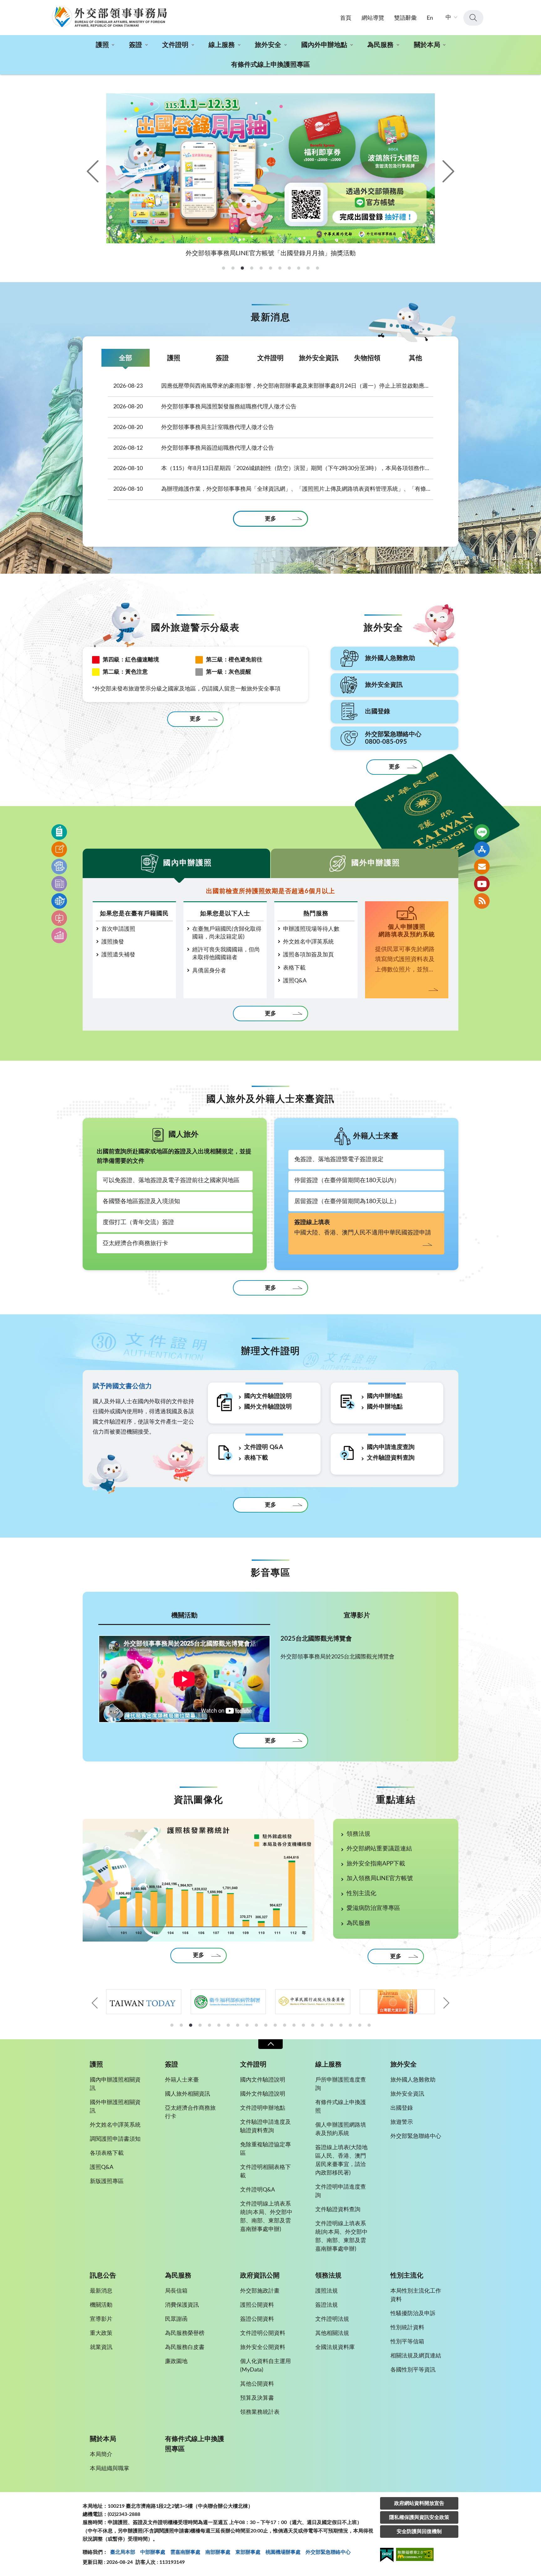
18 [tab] (332, 2025)
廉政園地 (176, 2361)
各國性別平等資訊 (413, 2370)
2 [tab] (181, 2025)
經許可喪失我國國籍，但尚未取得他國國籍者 (226, 954)
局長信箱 (176, 2291)
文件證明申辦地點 (263, 2108)
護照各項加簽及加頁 (308, 955)
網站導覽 (373, 18)
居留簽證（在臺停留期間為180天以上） (347, 1201)
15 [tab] (303, 2025)
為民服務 (380, 45)
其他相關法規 (332, 2333)
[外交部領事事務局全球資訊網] (109, 17)
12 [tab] (275, 2025)
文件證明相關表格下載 (265, 2172)
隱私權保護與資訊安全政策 (419, 2517)
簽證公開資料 (257, 2319)
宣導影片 (357, 1615)
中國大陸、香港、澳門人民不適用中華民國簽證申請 (363, 1228)
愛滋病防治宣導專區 (373, 1908)
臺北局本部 (123, 2552)
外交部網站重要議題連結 (379, 1849)
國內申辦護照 (188, 863)
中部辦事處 (153, 2552)
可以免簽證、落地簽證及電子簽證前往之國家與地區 (171, 1180)
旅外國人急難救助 (413, 2080)
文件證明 (175, 45)
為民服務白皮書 (185, 2347)
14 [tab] (294, 2025)
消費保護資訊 (182, 2305)
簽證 (136, 45)
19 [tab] (341, 2025)
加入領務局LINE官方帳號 (380, 1878)
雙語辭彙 (405, 18)
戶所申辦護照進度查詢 (341, 2084)
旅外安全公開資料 (263, 2347)
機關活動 (184, 1615)
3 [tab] (191, 2025)
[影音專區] (59, 918)
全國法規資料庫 (335, 2347)
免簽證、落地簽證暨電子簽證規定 (339, 1159)
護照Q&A (295, 981)
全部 (126, 358)
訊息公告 (103, 2276)
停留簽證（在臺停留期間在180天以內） (347, 1180)
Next (447, 171)
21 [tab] (360, 2025)
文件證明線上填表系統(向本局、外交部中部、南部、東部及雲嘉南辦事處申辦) (266, 2217)
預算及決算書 (257, 2398)
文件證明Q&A (258, 2190)
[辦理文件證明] (59, 866)
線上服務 (222, 45)
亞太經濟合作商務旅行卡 (135, 1243)
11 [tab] (266, 2025)
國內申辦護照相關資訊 (115, 2084)
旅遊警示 (402, 2122)
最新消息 (101, 2291)
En (430, 18)
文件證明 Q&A (264, 1447)
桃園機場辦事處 (283, 2552)
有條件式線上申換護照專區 (270, 65)
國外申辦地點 (385, 1407)
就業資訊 (101, 2347)
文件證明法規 (332, 2319)
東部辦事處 (248, 2552)
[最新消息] (59, 884)
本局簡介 (101, 2454)
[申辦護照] (59, 832)
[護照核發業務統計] (198, 1880)
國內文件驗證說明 (268, 1396)
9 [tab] (247, 2025)
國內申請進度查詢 (391, 1447)
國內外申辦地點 (324, 45)
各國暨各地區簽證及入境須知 (141, 1201)
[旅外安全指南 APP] (482, 849)
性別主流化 (361, 1893)
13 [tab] (285, 2025)
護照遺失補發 (118, 955)
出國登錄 (402, 2108)
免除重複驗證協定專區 (265, 2149)
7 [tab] (228, 2025)
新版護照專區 (107, 2181)
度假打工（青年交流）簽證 (138, 1222)
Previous (94, 171)
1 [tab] (172, 2025)
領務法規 (358, 1834)
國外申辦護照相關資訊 (115, 2107)
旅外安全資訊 (319, 358)
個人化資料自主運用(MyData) (265, 2366)
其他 (415, 358)
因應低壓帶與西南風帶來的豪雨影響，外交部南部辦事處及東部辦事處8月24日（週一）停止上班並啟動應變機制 (273, 386)
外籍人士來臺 (182, 2080)
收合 (270, 2044)
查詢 (473, 18)
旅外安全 (268, 45)
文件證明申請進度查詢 (341, 2191)
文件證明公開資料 (263, 2333)
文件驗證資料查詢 (391, 1458)
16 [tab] (313, 2025)
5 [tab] (209, 2025)
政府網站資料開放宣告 (419, 2503)
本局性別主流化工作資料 (416, 2295)
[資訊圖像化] (59, 935)
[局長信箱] (482, 866)
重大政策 (101, 2333)
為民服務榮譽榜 (185, 2333)
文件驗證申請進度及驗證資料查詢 (265, 2126)
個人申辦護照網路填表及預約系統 (341, 2129)
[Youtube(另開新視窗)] (482, 884)
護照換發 (113, 942)
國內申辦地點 (385, 1396)
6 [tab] (219, 2025)
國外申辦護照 (376, 863)
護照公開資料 (257, 2305)
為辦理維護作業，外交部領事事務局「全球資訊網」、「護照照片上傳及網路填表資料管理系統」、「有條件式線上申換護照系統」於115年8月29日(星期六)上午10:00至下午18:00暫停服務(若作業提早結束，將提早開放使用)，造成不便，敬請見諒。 (273, 489)
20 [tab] (350, 2025)
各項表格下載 (107, 2153)
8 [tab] (238, 2025)
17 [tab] (322, 2025)
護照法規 (327, 2291)
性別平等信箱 (407, 2342)
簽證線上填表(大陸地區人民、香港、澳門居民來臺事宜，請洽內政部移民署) (341, 2160)
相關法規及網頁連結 (416, 2356)
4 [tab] (200, 2025)
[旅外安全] (59, 901)
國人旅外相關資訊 (188, 2094)
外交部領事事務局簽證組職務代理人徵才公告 (194, 448)
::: (3, 5)
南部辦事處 (218, 2552)
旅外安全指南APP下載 (376, 1864)
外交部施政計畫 (260, 2291)
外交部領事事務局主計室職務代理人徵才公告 (194, 427)
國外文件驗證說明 (268, 1407)
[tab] (224, 268)
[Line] (482, 832)
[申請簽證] (59, 849)
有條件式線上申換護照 (341, 2107)
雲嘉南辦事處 (185, 2552)
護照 (102, 45)
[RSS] (482, 901)
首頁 (346, 18)
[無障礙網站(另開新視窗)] (415, 2555)
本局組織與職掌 (110, 2469)
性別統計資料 (407, 2328)
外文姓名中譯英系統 (308, 942)
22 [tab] (369, 2025)
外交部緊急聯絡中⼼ (328, 2552)
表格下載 (294, 968)
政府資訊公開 (260, 2276)
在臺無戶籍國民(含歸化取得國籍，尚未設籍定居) (227, 933)
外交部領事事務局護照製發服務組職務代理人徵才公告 (205, 407)
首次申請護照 (118, 929)
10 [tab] (256, 2025)
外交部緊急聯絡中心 (416, 2136)
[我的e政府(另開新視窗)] (387, 2556)
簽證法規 (327, 2305)
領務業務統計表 (260, 2412)
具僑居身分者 (209, 971)
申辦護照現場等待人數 (311, 929)
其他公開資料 (257, 2384)
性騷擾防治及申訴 (413, 2314)
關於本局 (427, 45)
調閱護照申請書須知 (115, 2139)
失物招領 (367, 358)
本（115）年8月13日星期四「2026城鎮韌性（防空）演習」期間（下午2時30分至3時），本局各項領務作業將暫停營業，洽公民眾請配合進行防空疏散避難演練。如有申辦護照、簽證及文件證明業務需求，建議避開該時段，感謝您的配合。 (273, 468)
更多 (270, 519)
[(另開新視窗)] (144, 2002)
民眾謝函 (176, 2319)
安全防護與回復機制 (419, 2532)
